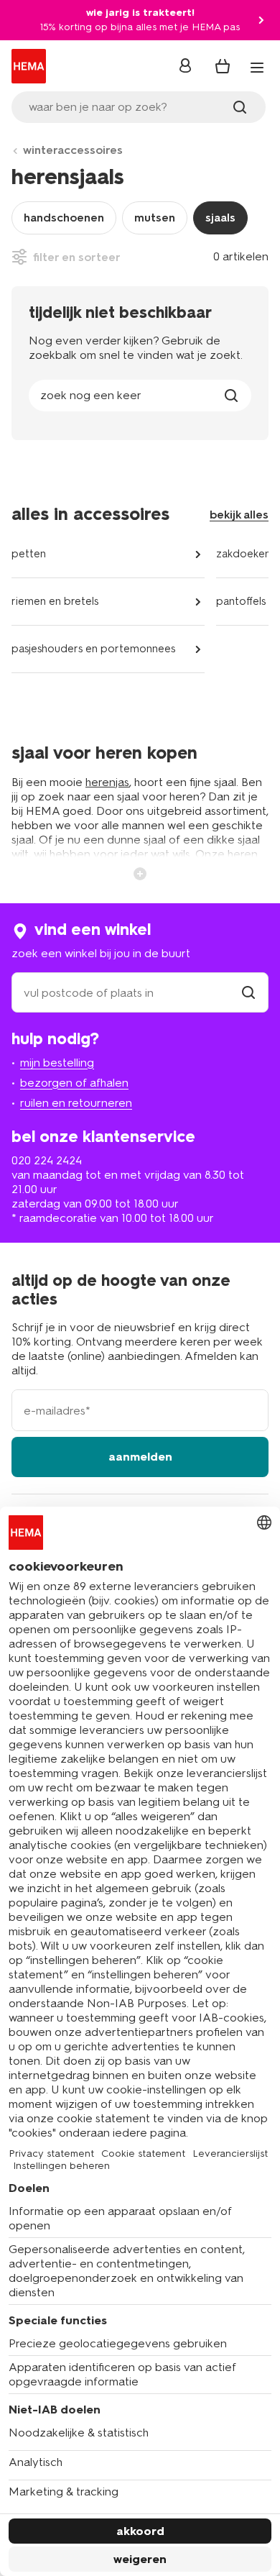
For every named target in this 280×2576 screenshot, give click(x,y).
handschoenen (64, 218)
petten (29, 554)
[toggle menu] (257, 68)
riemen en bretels (55, 601)
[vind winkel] (248, 993)
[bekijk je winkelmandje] (223, 66)
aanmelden (140, 1457)
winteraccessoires (73, 150)
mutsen (155, 218)
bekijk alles (239, 515)
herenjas (107, 782)
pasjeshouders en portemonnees (93, 649)
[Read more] (140, 872)
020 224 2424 (47, 1160)
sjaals (220, 218)
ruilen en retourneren (76, 1103)
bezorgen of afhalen (74, 1083)
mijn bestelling (57, 1063)
